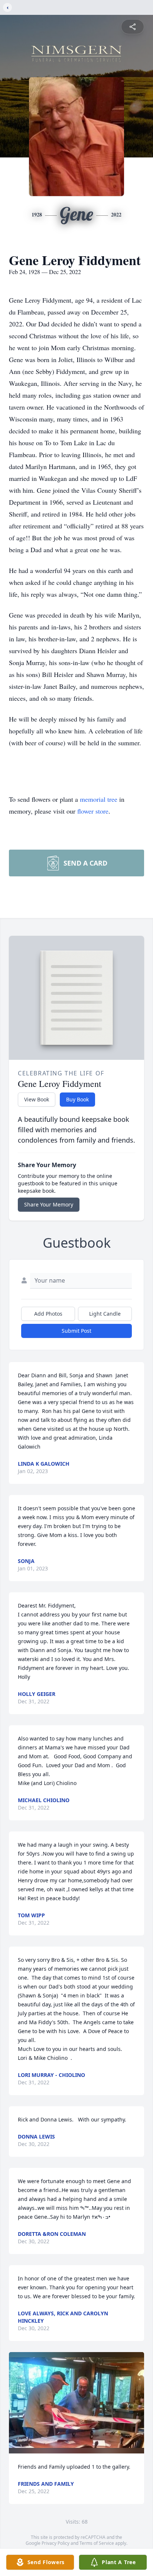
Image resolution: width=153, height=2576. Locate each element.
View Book (37, 1099)
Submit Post (76, 1331)
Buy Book (77, 1099)
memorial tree (99, 799)
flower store (93, 811)
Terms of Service (97, 2543)
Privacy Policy (56, 2543)
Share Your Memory (49, 1204)
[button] (76, 2403)
